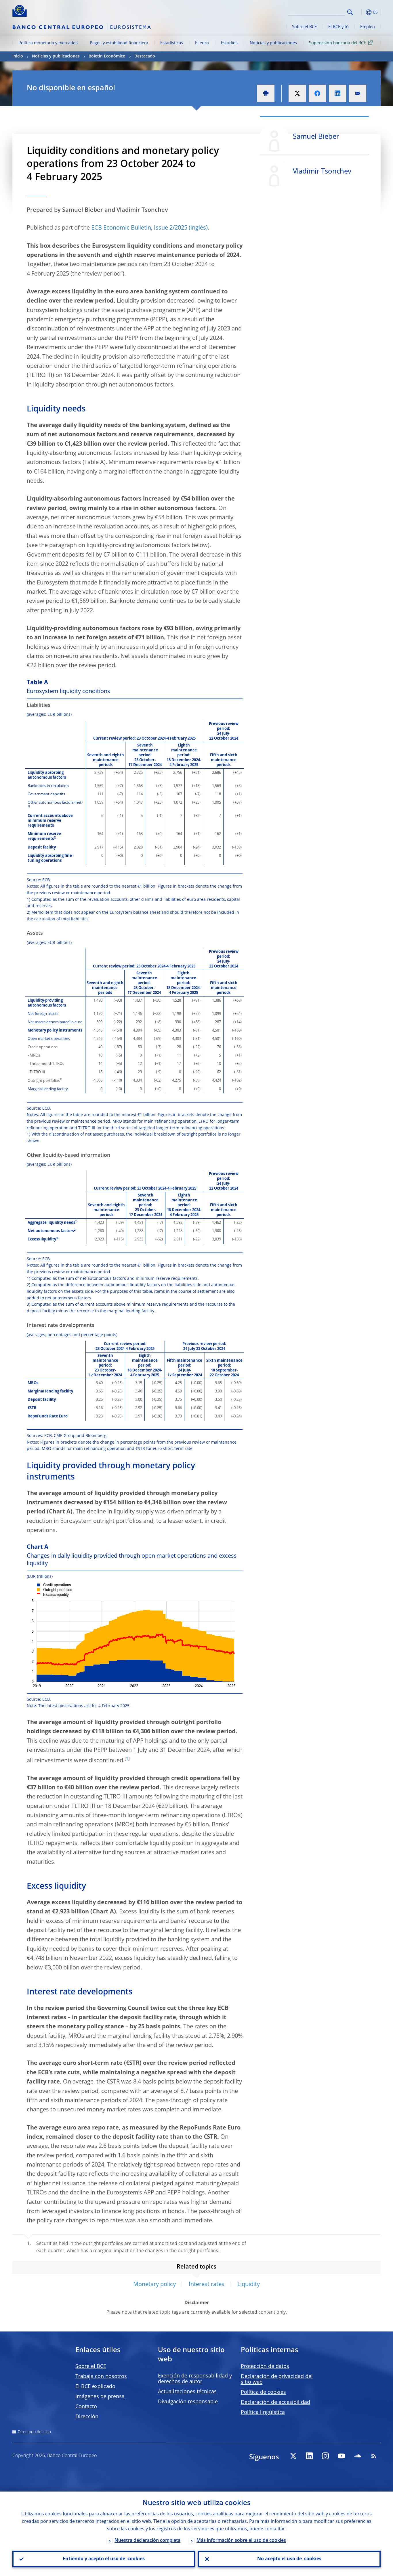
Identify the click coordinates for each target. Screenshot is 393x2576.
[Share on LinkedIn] (337, 93)
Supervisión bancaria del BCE (337, 43)
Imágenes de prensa (100, 2397)
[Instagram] (325, 2456)
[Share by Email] (358, 93)
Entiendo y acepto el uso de (104, 2559)
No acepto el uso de (289, 2559)
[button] (360, 12)
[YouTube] (342, 2456)
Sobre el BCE (304, 27)
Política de (263, 2392)
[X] (293, 2456)
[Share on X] (297, 93)
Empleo (368, 27)
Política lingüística (263, 2413)
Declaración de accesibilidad (275, 2402)
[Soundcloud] (358, 2456)
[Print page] (266, 93)
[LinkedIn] (309, 2456)
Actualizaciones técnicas (187, 2392)
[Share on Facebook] (317, 93)
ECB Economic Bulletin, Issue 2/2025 (139, 228)
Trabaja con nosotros (101, 2377)
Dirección (87, 2417)
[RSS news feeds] (374, 2456)
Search (350, 12)
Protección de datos (265, 2367)
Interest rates (207, 2285)
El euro (202, 43)
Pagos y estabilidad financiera (119, 43)
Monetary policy (154, 2285)
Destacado (145, 56)
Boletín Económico (107, 56)
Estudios (229, 43)
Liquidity (249, 2285)
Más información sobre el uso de (241, 2541)
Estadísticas (172, 43)
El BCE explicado (95, 2387)
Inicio (18, 56)
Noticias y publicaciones (273, 43)
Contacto (86, 2407)
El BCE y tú (338, 27)
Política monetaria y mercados (48, 43)
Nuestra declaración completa (147, 2541)
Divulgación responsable (188, 2402)
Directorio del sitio (34, 2432)
